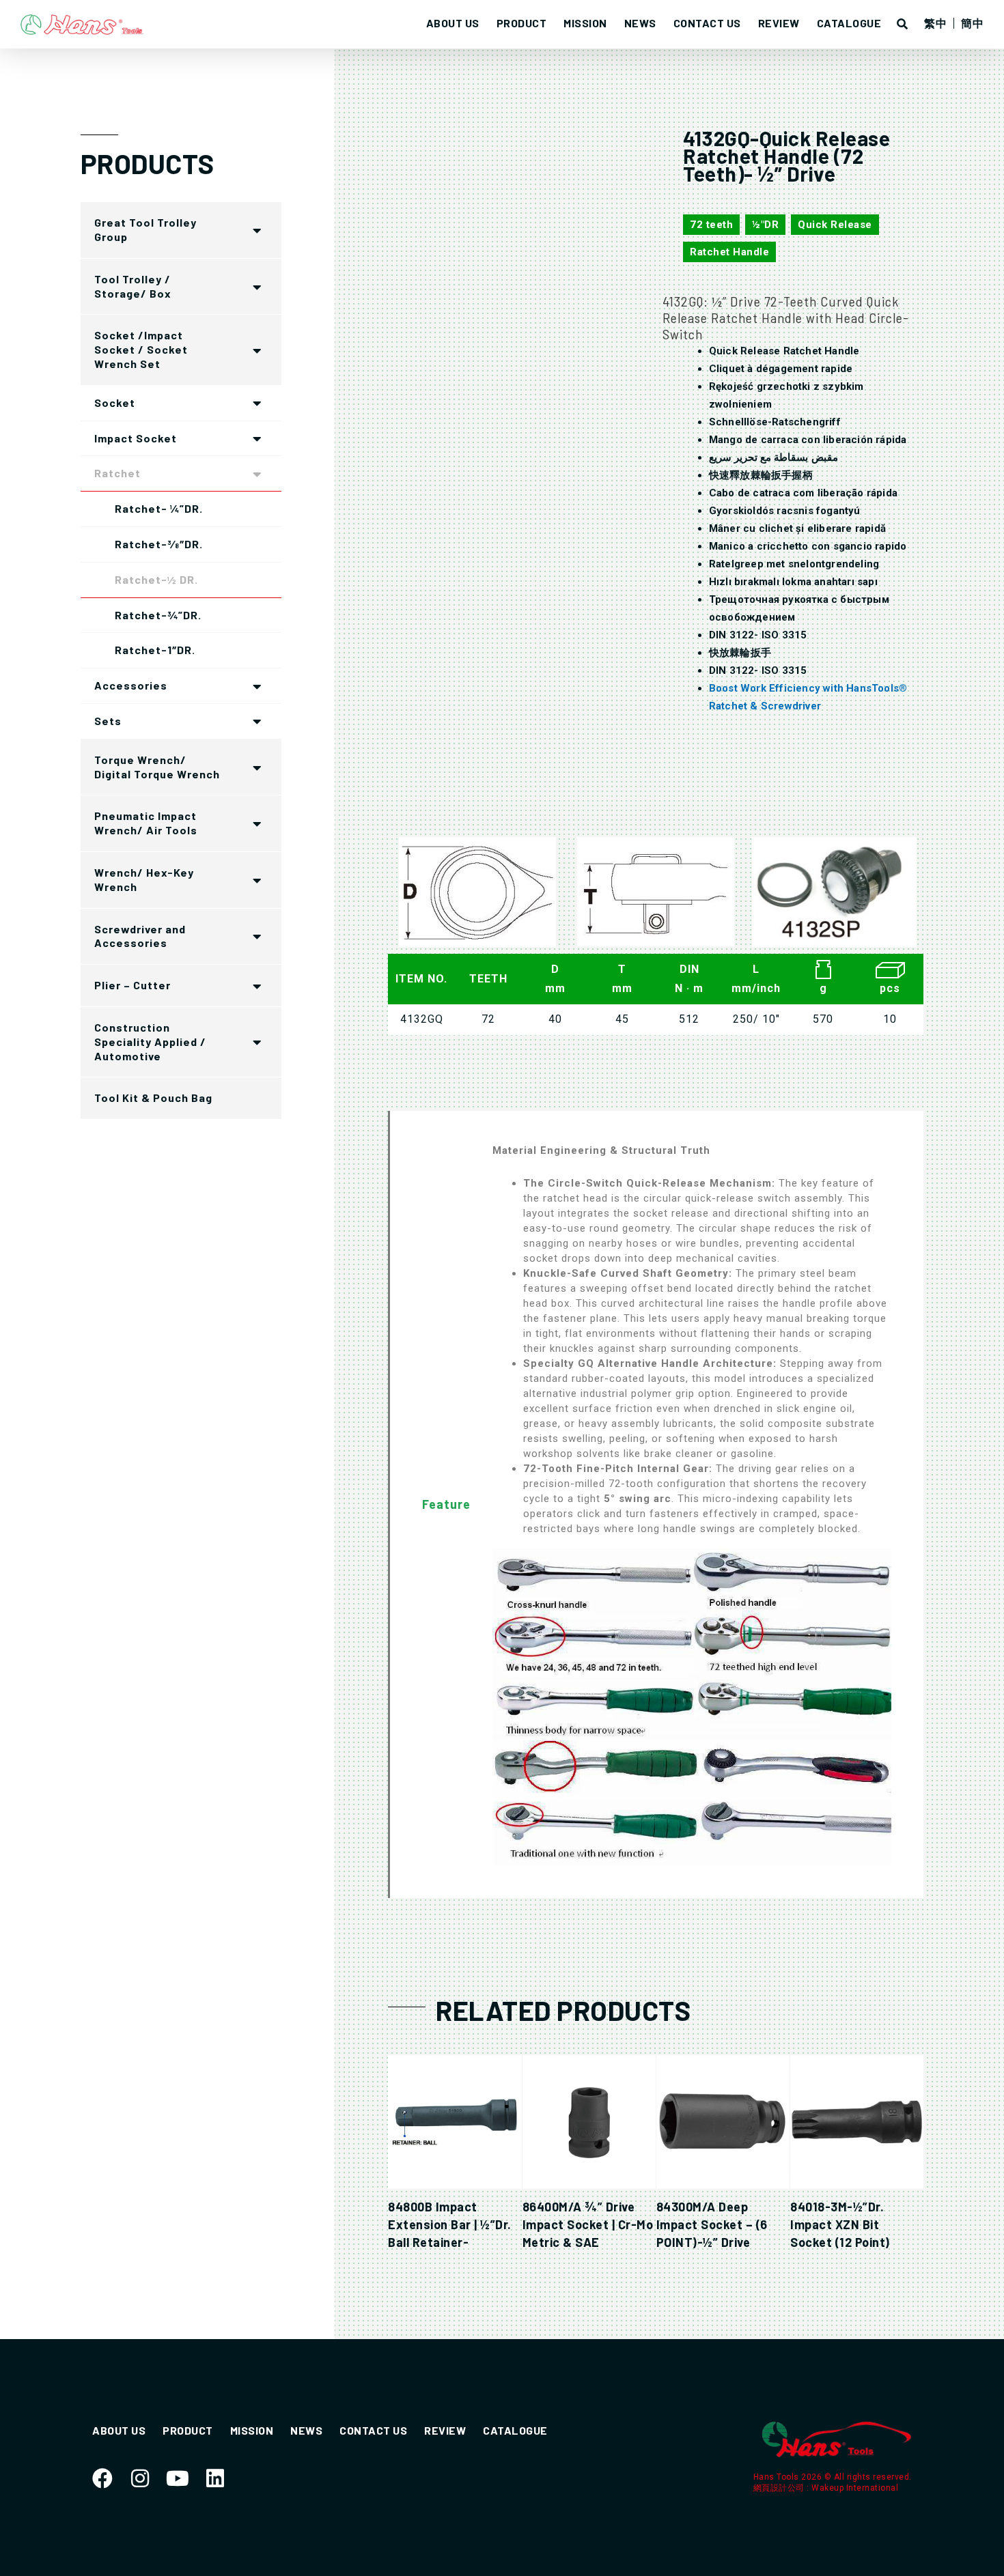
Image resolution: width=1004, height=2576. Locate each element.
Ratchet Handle (729, 252)
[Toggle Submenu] (257, 230)
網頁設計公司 (780, 2488)
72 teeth (711, 225)
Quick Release (835, 225)
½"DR (765, 225)
